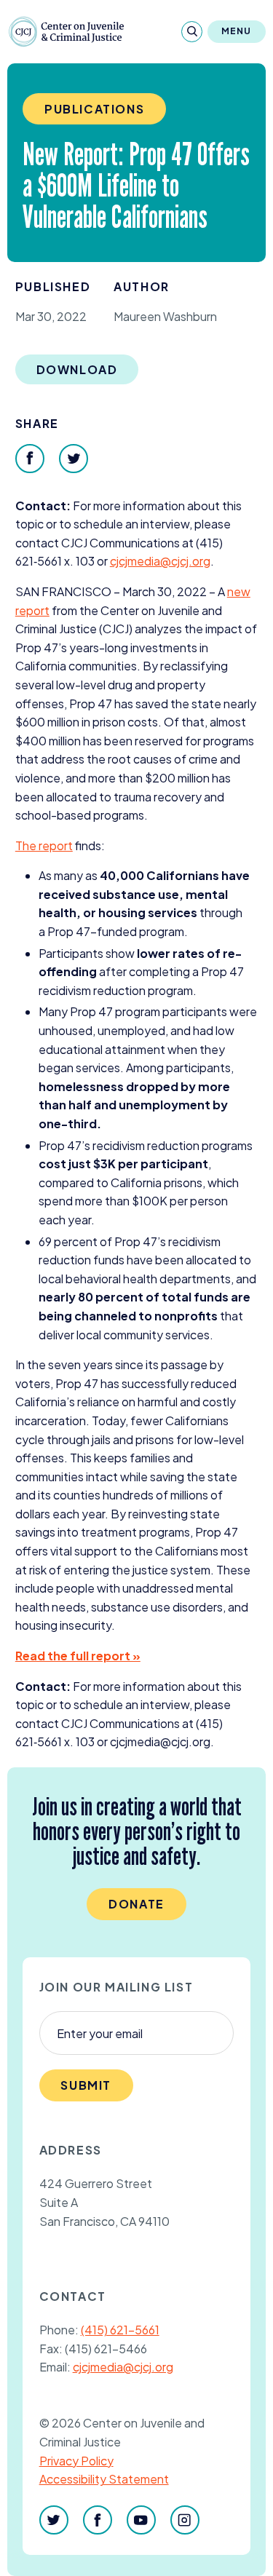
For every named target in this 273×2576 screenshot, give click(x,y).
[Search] (192, 32)
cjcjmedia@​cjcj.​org (160, 561)
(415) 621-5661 (120, 2330)
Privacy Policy (76, 2461)
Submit (86, 2085)
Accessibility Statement (104, 2479)
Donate (136, 1904)
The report (44, 845)
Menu (237, 31)
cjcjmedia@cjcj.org (123, 2367)
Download (77, 369)
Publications (94, 109)
